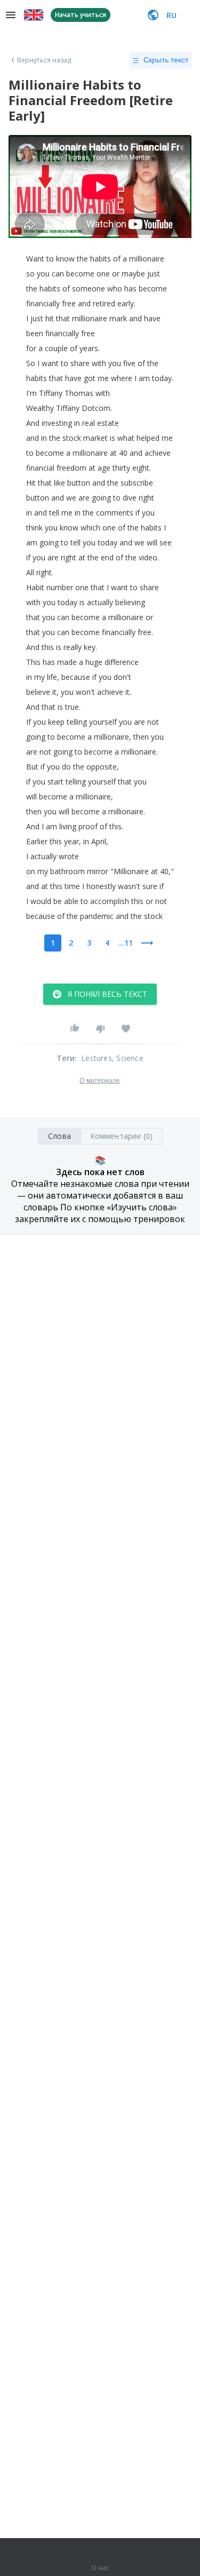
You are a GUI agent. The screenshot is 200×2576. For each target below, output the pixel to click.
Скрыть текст (166, 60)
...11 (125, 943)
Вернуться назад (44, 60)
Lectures (97, 1058)
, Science (128, 1058)
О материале (100, 1081)
